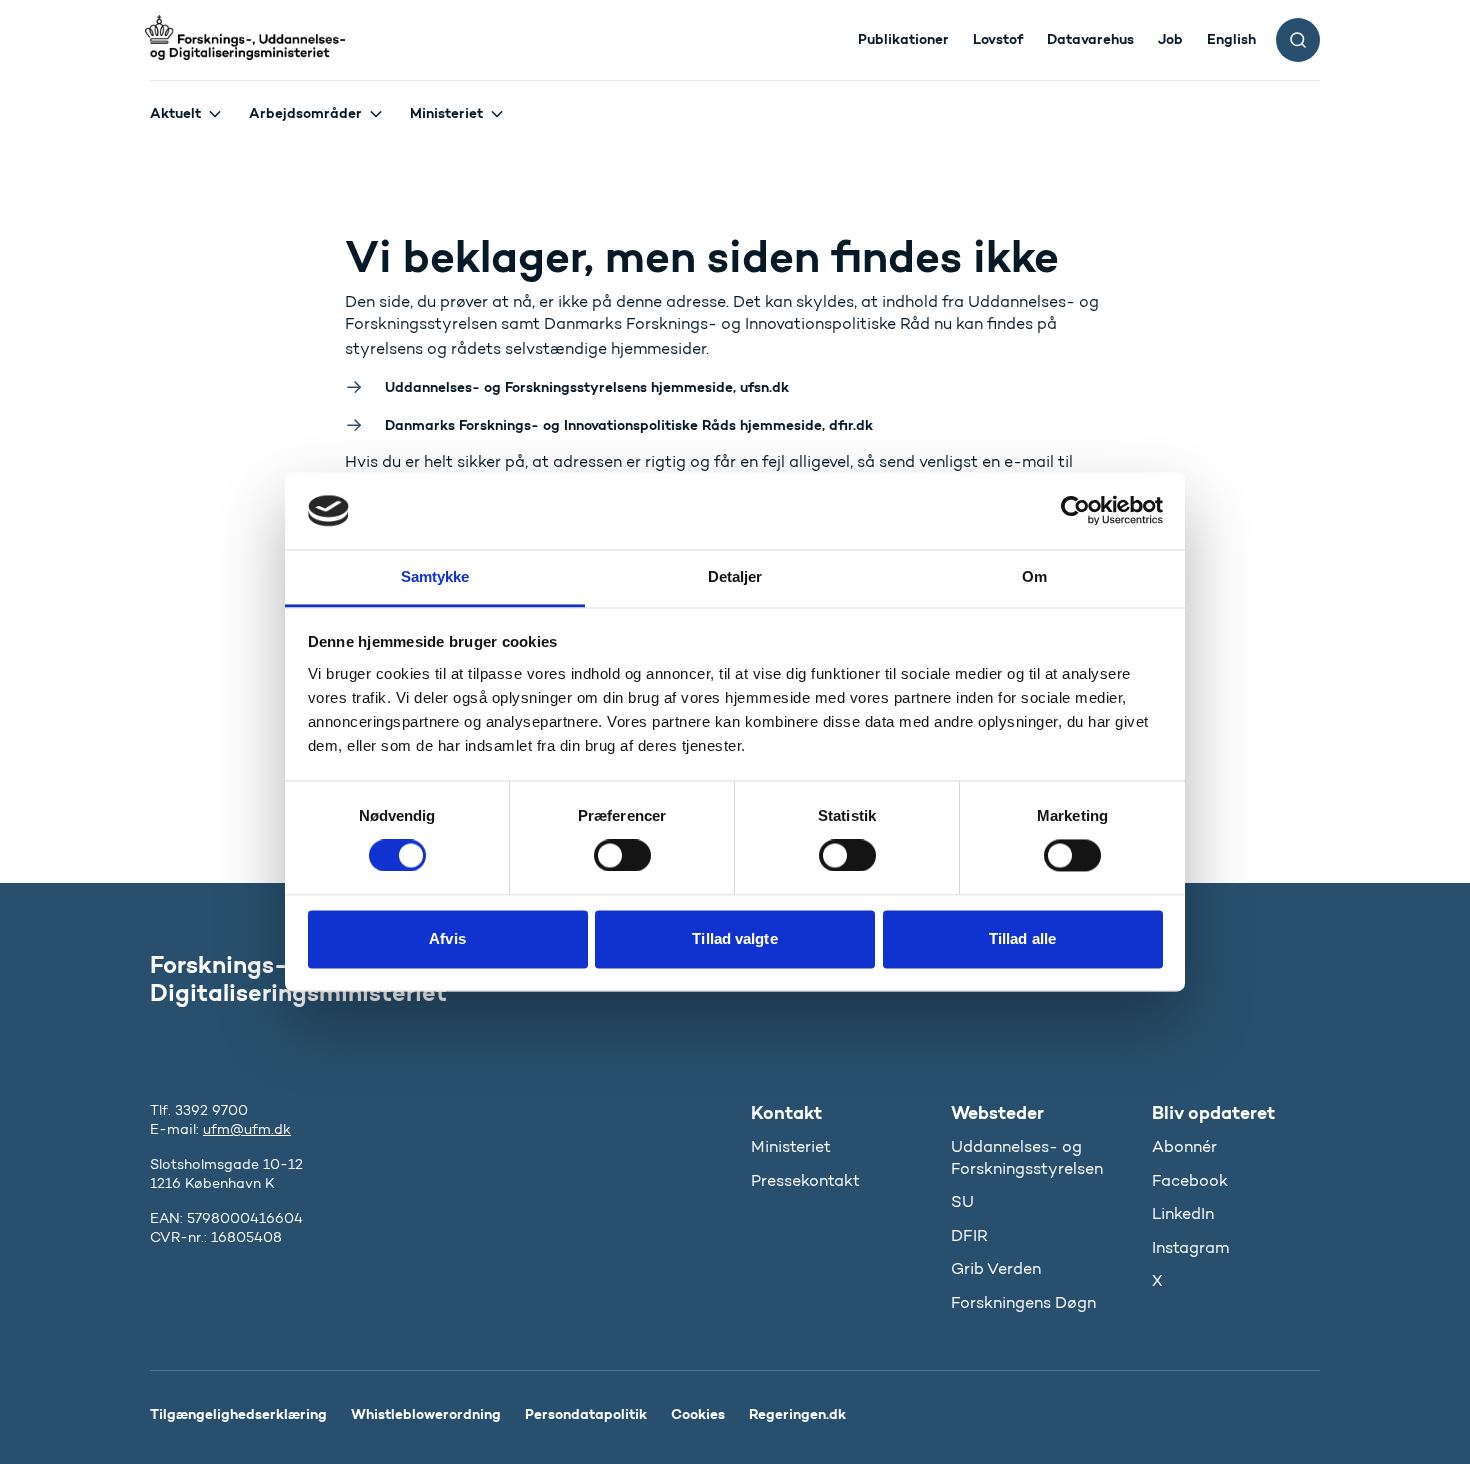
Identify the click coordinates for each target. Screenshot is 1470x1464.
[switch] (622, 856)
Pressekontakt (805, 1180)
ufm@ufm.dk (247, 1129)
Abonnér (1184, 1146)
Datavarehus (1090, 39)
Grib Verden (996, 1268)
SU (962, 1201)
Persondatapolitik (586, 1414)
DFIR (969, 1235)
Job (1170, 39)
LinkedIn (1183, 1213)
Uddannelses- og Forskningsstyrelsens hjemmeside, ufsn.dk (587, 387)
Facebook (1190, 1180)
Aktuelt (175, 113)
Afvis (447, 938)
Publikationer (903, 39)
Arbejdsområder (305, 113)
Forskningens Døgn (1023, 1302)
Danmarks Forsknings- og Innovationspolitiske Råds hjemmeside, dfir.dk (629, 425)
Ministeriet (446, 113)
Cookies (698, 1414)
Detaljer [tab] (735, 576)
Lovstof (998, 39)
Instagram (1190, 1247)
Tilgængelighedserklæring (238, 1414)
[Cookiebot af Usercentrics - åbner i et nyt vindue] (1075, 511)
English (1231, 39)
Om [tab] (1034, 576)
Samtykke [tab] (435, 576)
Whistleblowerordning (426, 1414)
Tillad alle (1022, 938)
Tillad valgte (734, 938)
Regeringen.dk (797, 1414)
